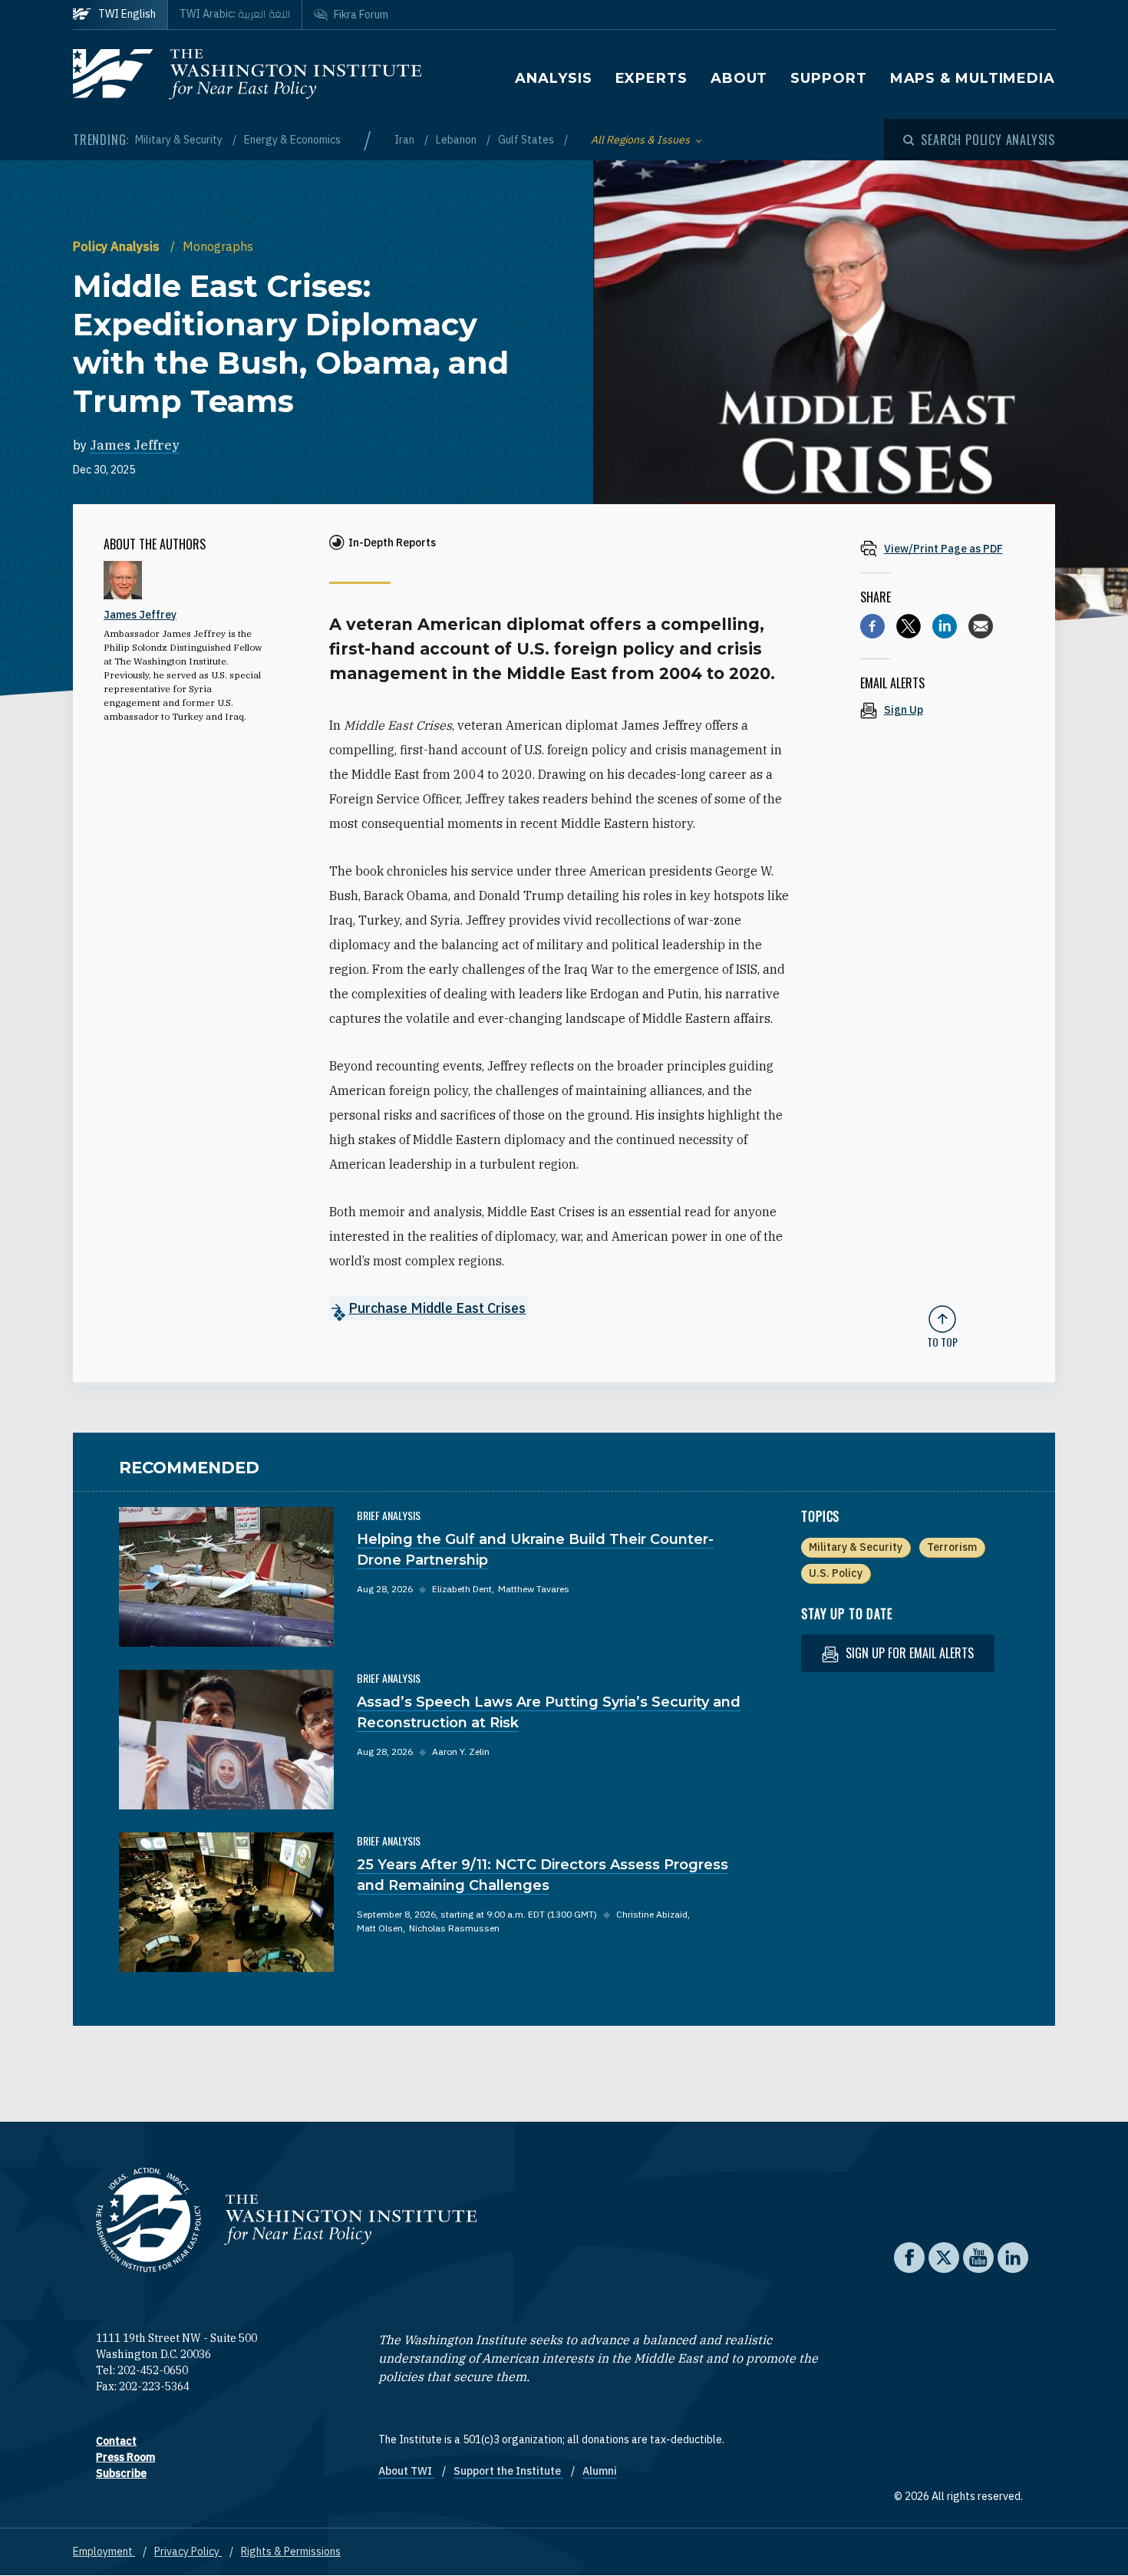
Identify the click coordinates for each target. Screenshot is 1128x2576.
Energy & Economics (292, 140)
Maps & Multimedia (973, 78)
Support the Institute (508, 2471)
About (739, 78)
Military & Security (180, 140)
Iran (406, 140)
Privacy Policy (188, 2551)
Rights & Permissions (291, 2551)
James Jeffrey (135, 445)
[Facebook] (872, 626)
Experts (651, 78)
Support (828, 78)
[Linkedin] (945, 626)
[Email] (981, 626)
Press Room (125, 2457)
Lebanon (457, 140)
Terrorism (952, 1547)
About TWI (406, 2471)
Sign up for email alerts (908, 1653)
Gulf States (527, 140)
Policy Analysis (118, 246)
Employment (104, 2551)
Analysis (553, 78)
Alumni (600, 2471)
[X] (909, 626)
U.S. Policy (836, 1573)
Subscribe (121, 2473)
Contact (116, 2441)
